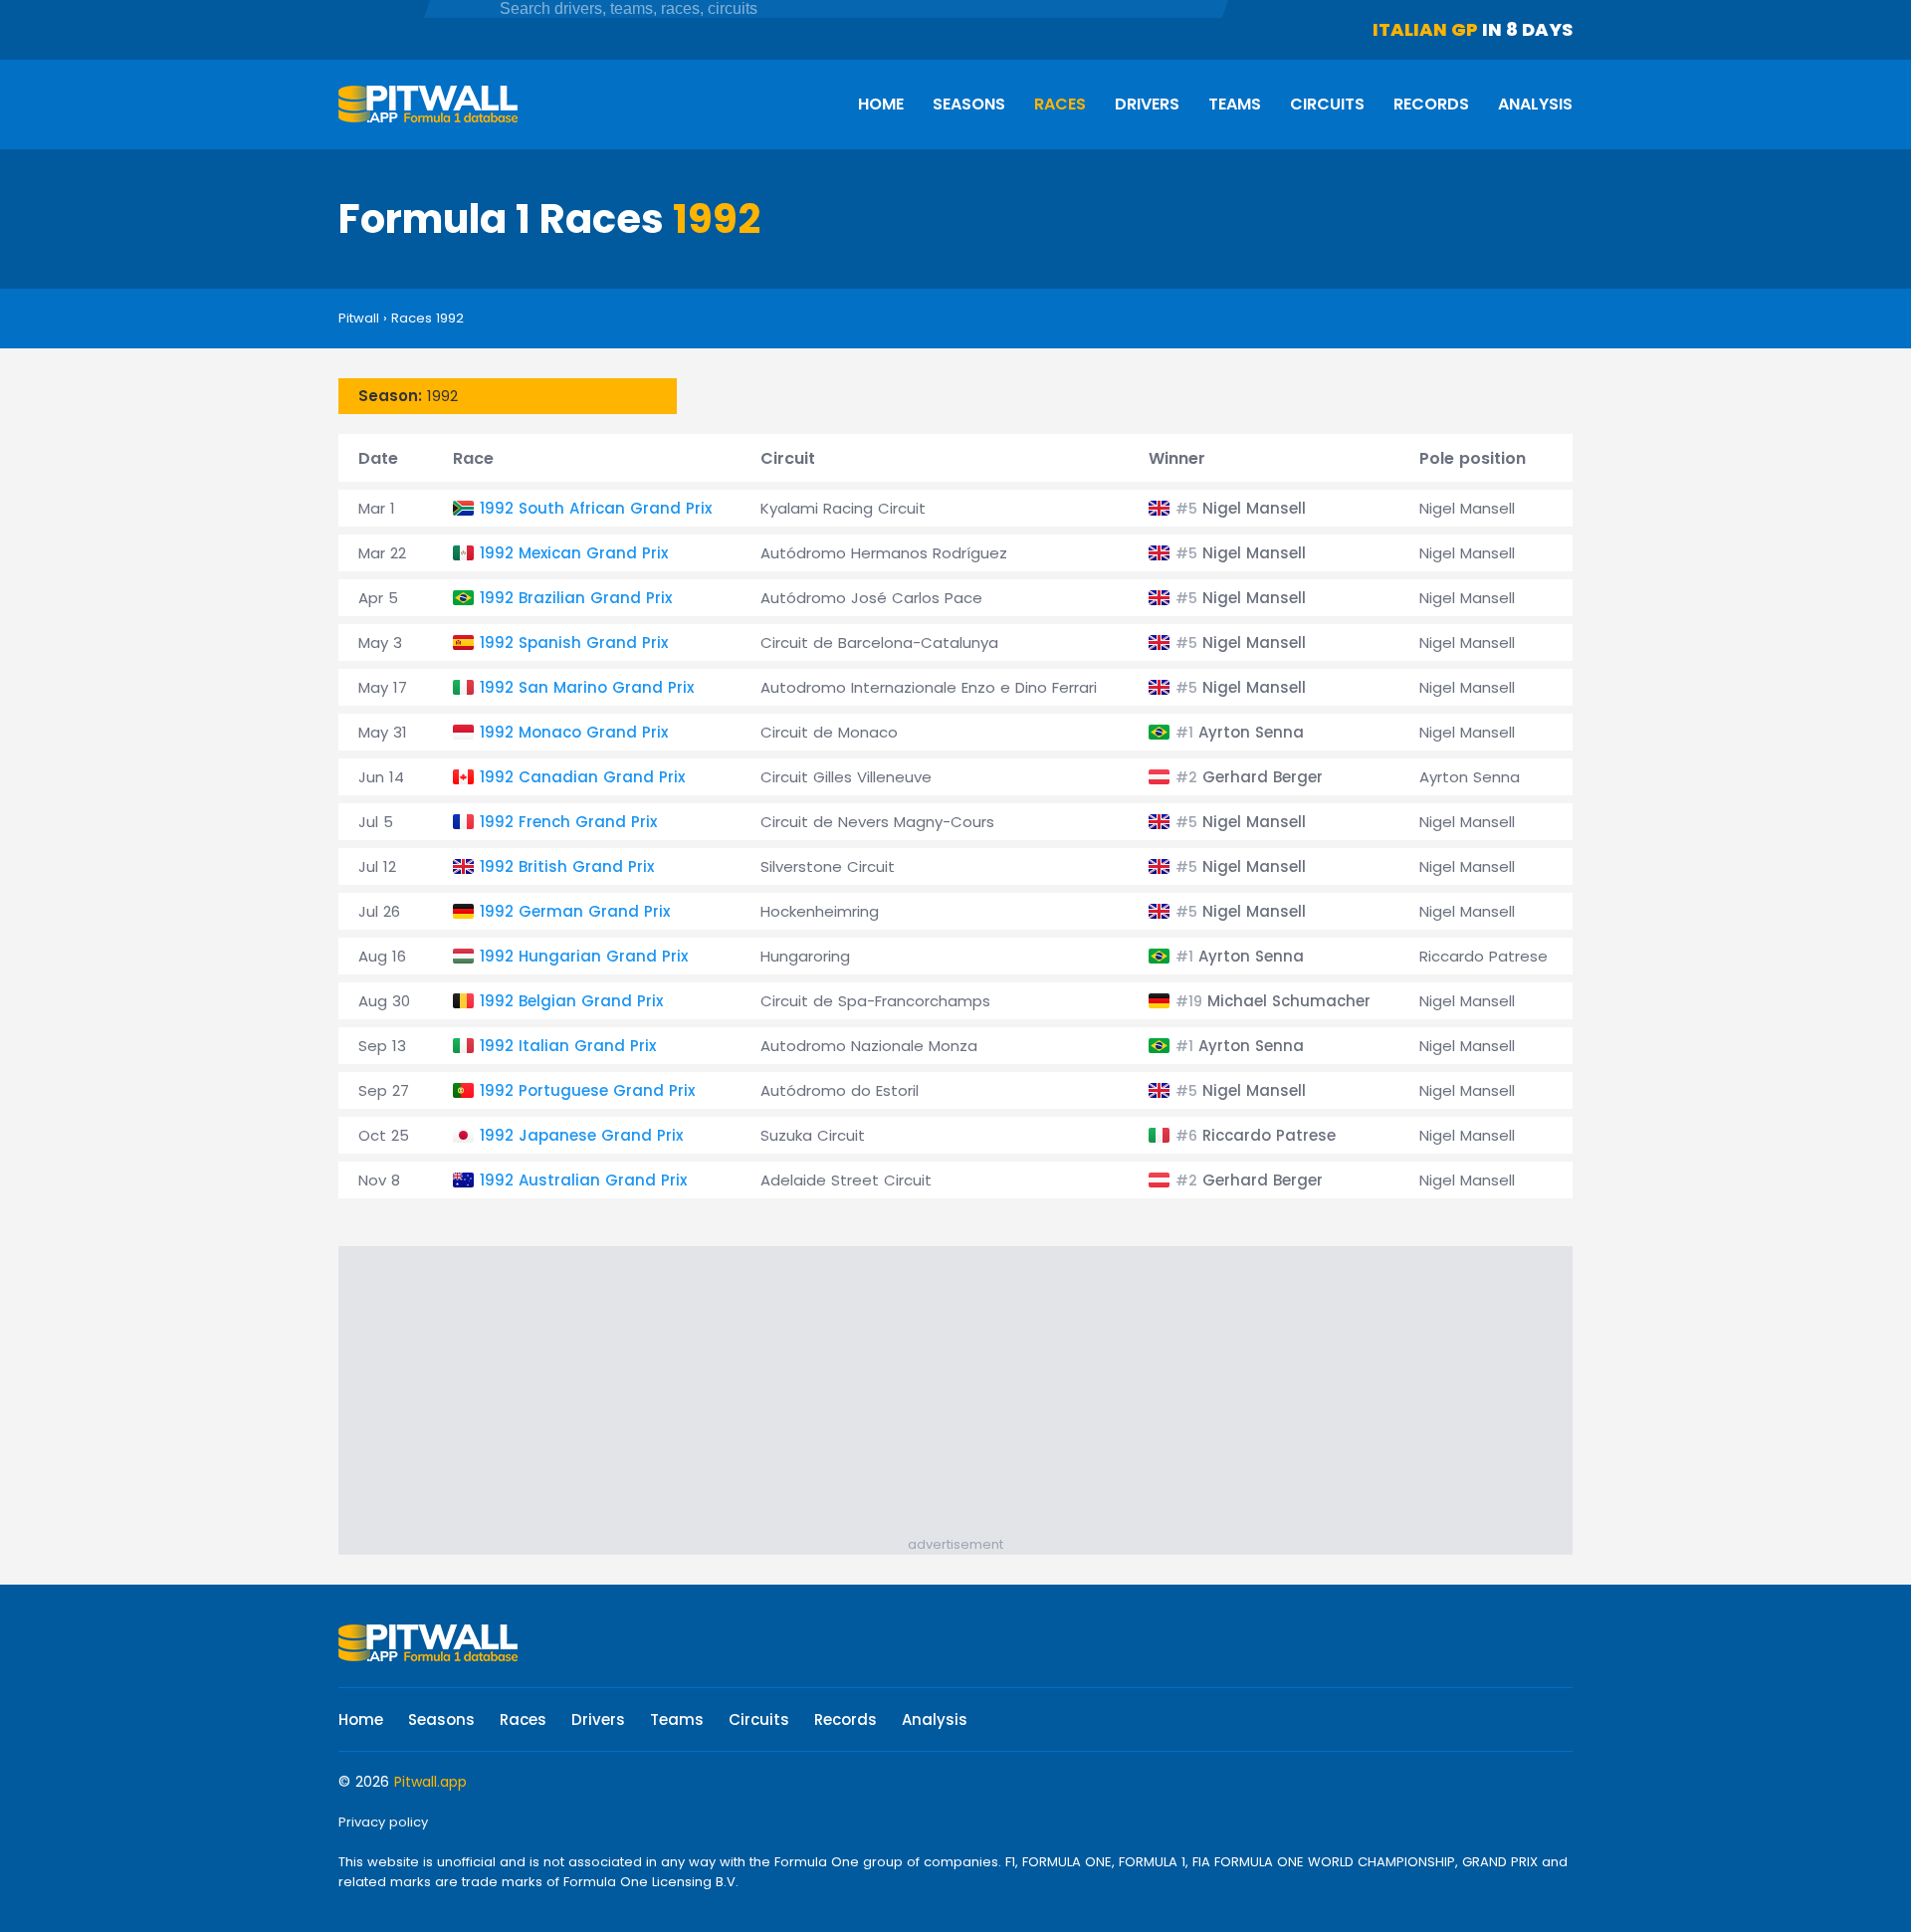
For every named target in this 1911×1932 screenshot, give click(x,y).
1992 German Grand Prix (575, 911)
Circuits (1327, 104)
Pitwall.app (430, 1782)
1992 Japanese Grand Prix (581, 1135)
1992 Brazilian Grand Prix (576, 598)
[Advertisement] (965, 1395)
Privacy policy (383, 1822)
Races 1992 (427, 318)
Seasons (969, 104)
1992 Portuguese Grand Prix (587, 1090)
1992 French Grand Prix (568, 822)
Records (1431, 104)
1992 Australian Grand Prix (583, 1180)
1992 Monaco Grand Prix (574, 732)
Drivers (1147, 104)
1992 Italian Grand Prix (568, 1046)
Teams (1235, 104)
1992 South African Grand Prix (596, 508)
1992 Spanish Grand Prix (574, 643)
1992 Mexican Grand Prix (574, 553)
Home (881, 104)
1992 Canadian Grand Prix (582, 777)
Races (1060, 104)
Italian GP (1425, 29)
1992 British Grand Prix (567, 866)
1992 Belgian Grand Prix (571, 1001)
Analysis (1535, 104)
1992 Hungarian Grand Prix (584, 956)
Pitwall (359, 318)
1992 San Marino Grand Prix (587, 687)
